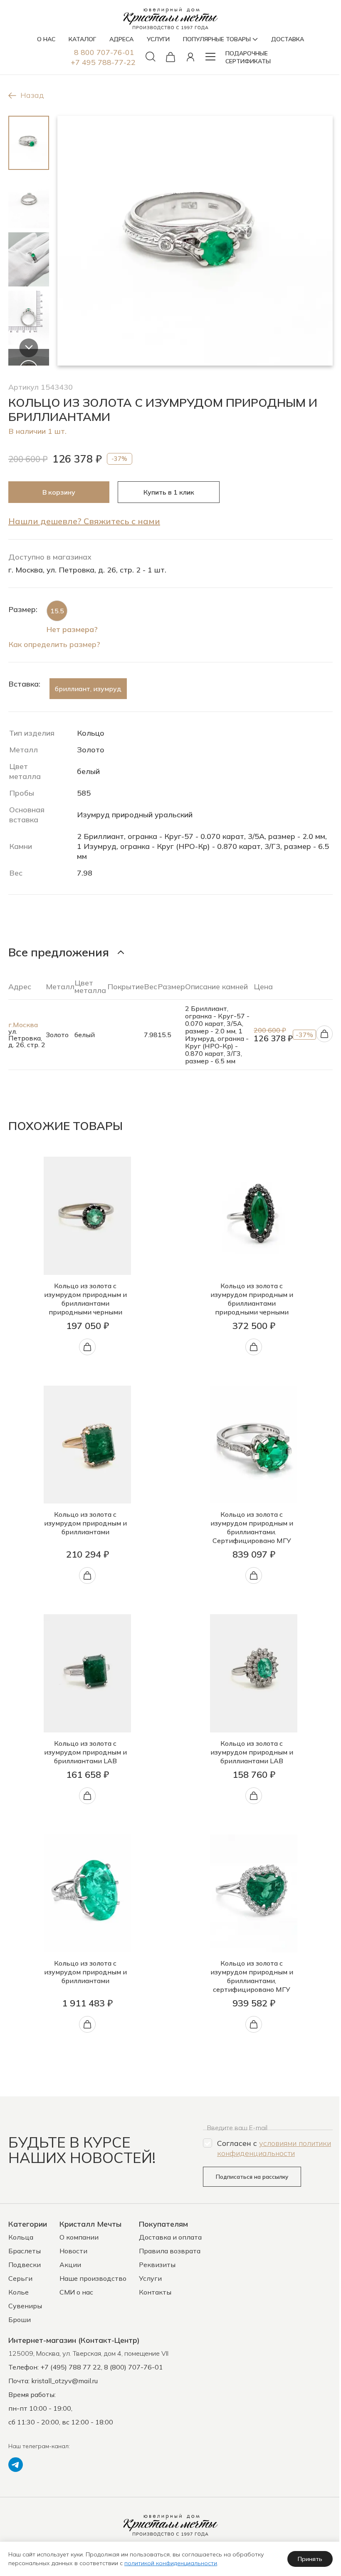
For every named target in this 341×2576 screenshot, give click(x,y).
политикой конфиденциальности (171, 2563)
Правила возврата (170, 2251)
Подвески (25, 2265)
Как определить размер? (54, 644)
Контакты (155, 2292)
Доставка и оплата (170, 2237)
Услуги (150, 2278)
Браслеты (25, 2251)
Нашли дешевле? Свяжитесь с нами (84, 521)
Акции (70, 2265)
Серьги (20, 2278)
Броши (20, 2320)
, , (88, 2353)
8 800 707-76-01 (104, 52)
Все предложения (59, 952)
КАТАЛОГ (82, 39)
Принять (310, 2559)
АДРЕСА (121, 39)
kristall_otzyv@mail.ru (64, 2381)
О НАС (46, 39)
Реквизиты (157, 2265)
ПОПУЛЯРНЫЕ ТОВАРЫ (217, 39)
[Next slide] (29, 348)
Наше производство (93, 2278)
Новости (73, 2251)
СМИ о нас (76, 2292)
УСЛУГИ (158, 39)
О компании (79, 2237)
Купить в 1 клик (169, 492)
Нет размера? (72, 629)
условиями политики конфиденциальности (274, 2148)
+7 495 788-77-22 (103, 62)
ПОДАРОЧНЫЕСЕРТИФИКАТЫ (248, 57)
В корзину (59, 492)
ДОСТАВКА (288, 39)
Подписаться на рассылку (252, 2177)
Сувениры (25, 2306)
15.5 (57, 611)
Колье (19, 2292)
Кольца (21, 2237)
